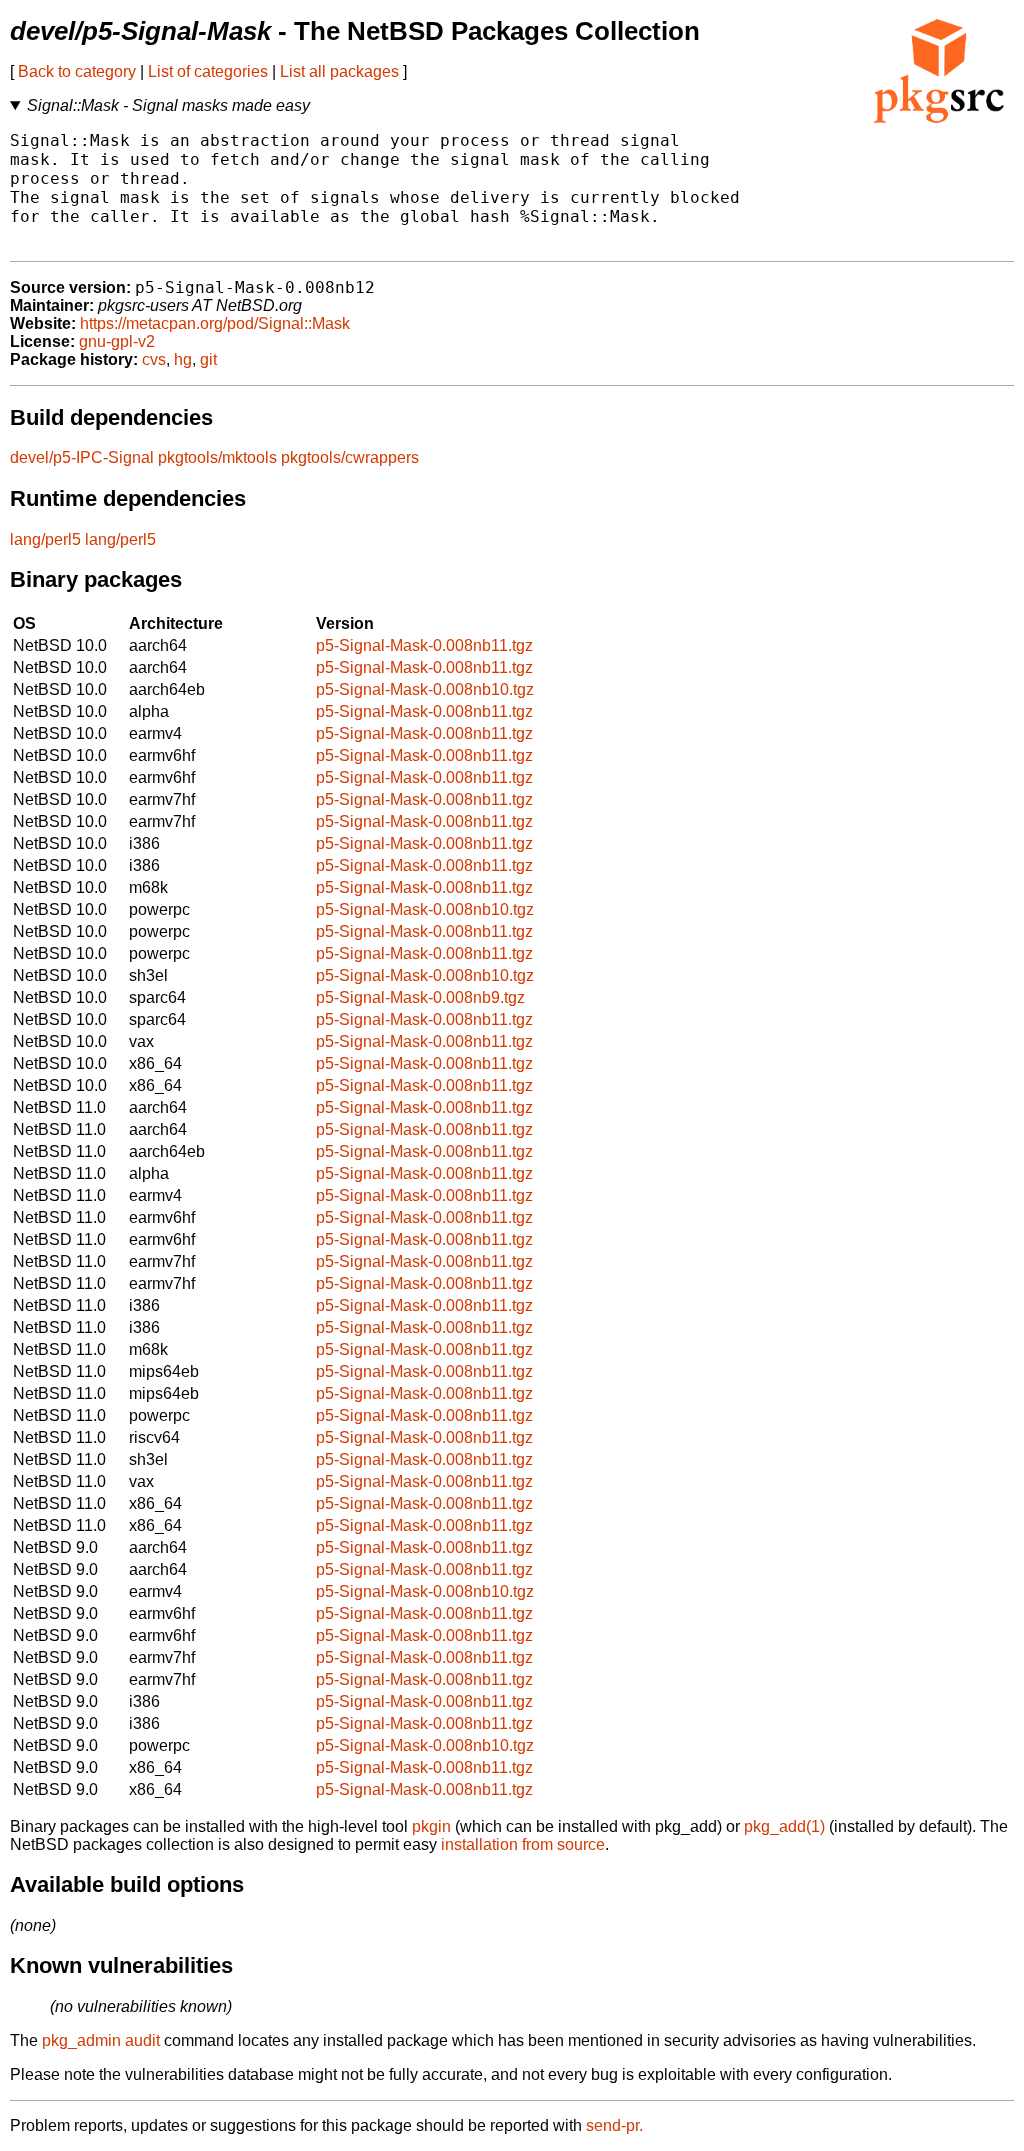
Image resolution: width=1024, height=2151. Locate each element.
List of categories (208, 71)
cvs (154, 359)
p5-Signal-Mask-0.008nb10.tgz (425, 689)
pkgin (431, 1826)
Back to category (77, 71)
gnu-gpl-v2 (117, 341)
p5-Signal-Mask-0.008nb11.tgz (424, 645)
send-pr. (614, 2125)
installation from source (523, 1844)
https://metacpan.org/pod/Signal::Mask (215, 323)
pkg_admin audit (101, 2040)
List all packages (339, 71)
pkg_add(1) (784, 1826)
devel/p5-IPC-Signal (82, 457)
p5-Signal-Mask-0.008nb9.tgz (420, 997)
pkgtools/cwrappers (350, 457)
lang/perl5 (45, 539)
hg (183, 359)
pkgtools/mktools (217, 457)
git (208, 359)
